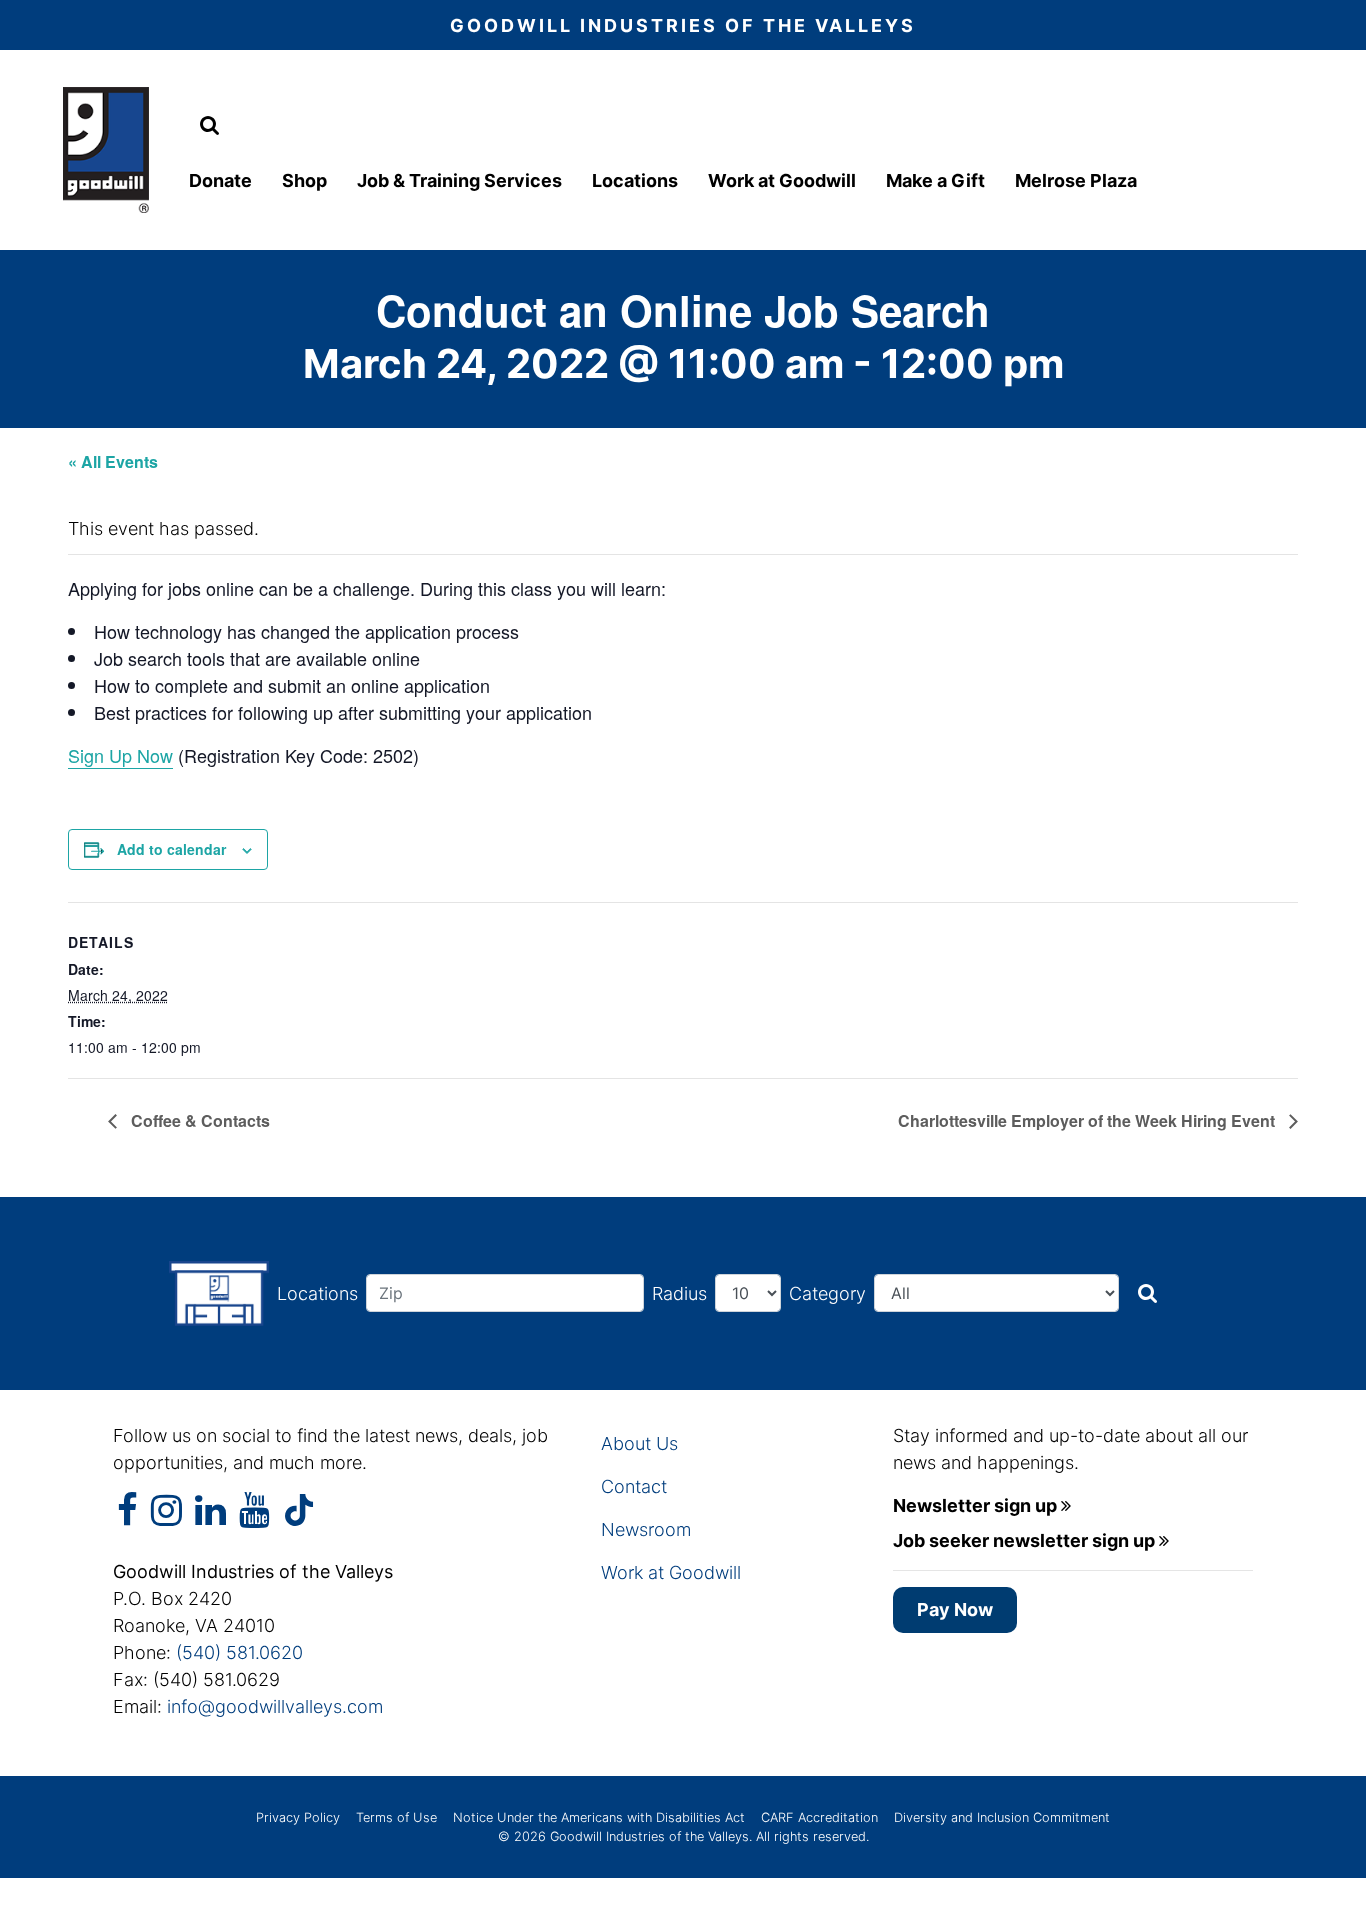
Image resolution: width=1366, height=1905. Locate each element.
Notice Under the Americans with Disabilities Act (599, 1817)
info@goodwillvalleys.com (275, 1706)
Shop (304, 180)
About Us (639, 1443)
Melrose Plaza (1076, 180)
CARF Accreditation (819, 1817)
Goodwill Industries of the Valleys (647, 1836)
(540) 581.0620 (239, 1652)
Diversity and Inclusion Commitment (1002, 1817)
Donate (220, 180)
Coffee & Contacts (198, 1120)
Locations (635, 180)
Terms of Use (396, 1817)
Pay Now (955, 1609)
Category (827, 1293)
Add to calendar (171, 849)
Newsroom (646, 1529)
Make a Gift (935, 180)
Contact (634, 1486)
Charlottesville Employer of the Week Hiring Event (1088, 1120)
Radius (679, 1293)
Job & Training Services (459, 180)
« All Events (113, 461)
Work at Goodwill (782, 180)
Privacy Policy (298, 1817)
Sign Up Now (120, 755)
